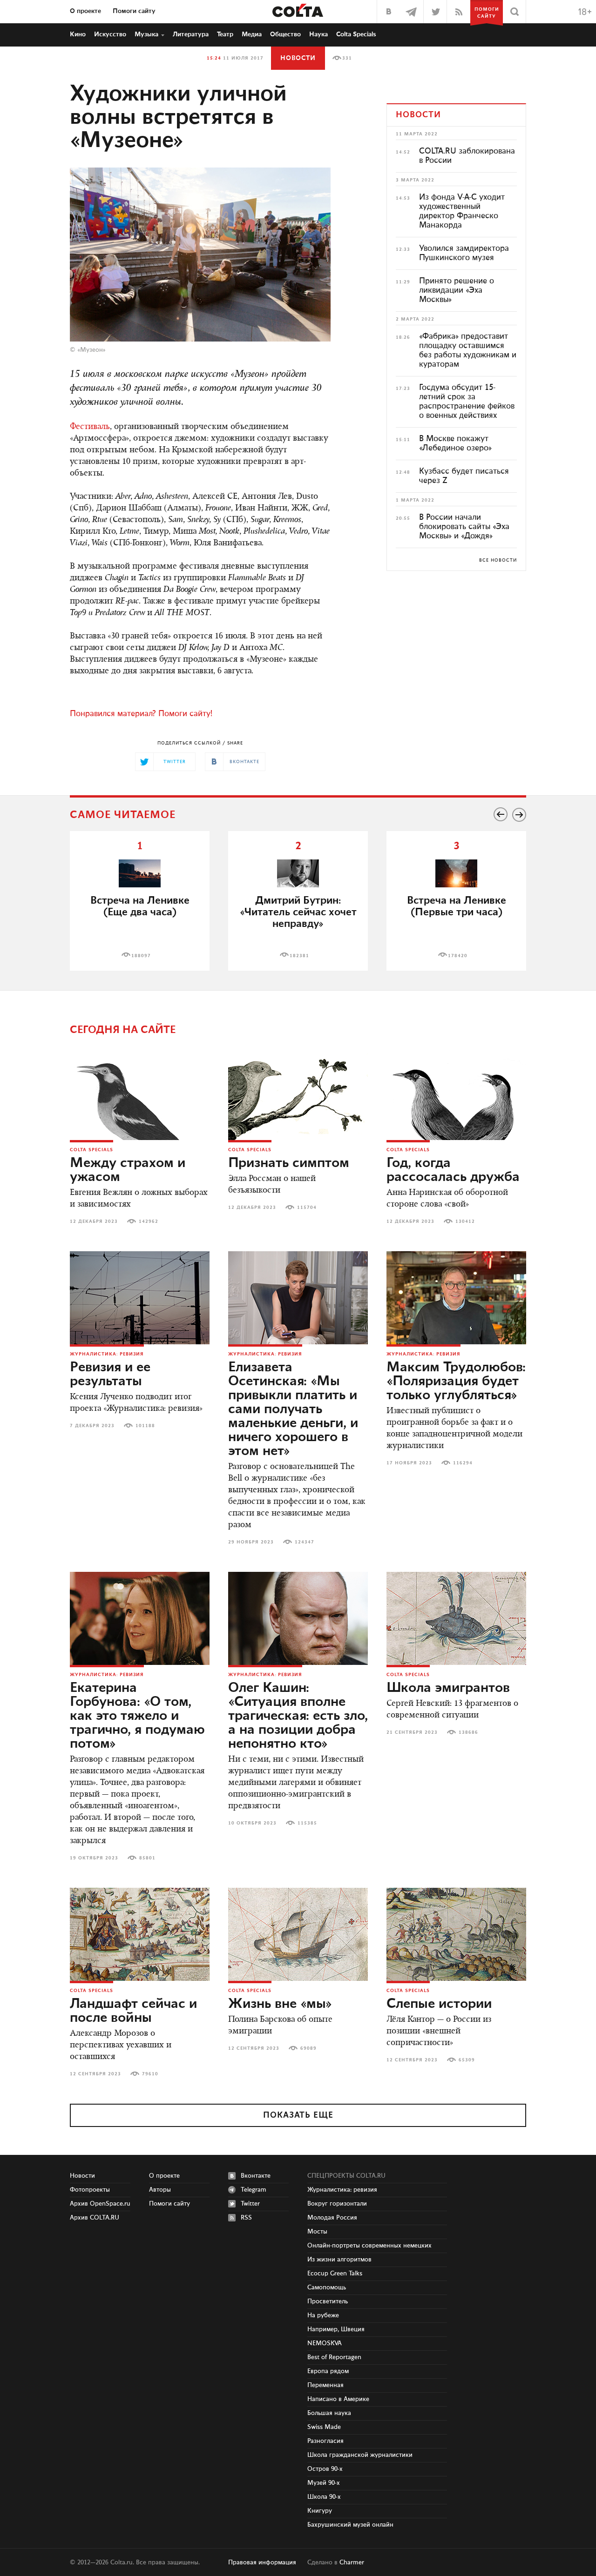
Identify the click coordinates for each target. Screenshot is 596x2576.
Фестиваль (90, 427)
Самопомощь (327, 2288)
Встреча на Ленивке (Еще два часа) (140, 906)
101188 (145, 1426)
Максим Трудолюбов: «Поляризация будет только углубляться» (456, 1382)
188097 (141, 956)
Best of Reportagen (334, 2357)
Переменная (325, 2385)
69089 (308, 2048)
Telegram (254, 2190)
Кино (78, 34)
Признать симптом (289, 1163)
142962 (149, 1221)
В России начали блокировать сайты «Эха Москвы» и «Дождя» (464, 527)
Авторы (160, 2190)
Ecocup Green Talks (335, 2274)
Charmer (352, 2563)
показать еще (298, 2115)
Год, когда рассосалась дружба (453, 1170)
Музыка (146, 34)
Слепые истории (439, 2004)
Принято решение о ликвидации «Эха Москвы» (457, 290)
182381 (299, 956)
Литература (191, 34)
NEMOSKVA (325, 2343)
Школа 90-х (324, 2497)
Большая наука (329, 2413)
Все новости (498, 560)
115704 (307, 1207)
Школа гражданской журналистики (360, 2455)
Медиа (252, 34)
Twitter (250, 2204)
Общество (285, 34)
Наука (318, 34)
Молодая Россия (332, 2218)
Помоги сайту (134, 11)
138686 (468, 1732)
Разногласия (325, 2441)
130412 (465, 1221)
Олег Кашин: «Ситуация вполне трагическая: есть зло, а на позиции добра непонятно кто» (298, 1716)
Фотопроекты (90, 2190)
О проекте (85, 11)
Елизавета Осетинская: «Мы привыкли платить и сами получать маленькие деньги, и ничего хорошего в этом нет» (293, 1409)
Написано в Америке (338, 2399)
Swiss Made (324, 2427)
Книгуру (320, 2511)
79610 (150, 2074)
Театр (225, 34)
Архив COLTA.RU (95, 2218)
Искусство (110, 34)
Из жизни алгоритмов (339, 2260)
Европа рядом (328, 2371)
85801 (147, 1858)
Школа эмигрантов (448, 1688)
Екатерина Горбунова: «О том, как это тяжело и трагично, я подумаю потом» (137, 1716)
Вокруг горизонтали (337, 2204)
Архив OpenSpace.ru (100, 2204)
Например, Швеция (336, 2329)
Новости (298, 58)
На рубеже (323, 2315)
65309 (467, 2060)
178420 (458, 956)
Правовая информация (262, 2563)
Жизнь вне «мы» (280, 2004)
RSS (246, 2218)
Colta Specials (356, 34)
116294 (463, 1463)
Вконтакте (256, 2176)
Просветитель (328, 2301)
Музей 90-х (324, 2483)
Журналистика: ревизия (107, 1354)
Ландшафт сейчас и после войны (133, 2011)
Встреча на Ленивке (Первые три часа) (457, 906)
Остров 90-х (325, 2469)
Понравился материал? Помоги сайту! (141, 714)
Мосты (317, 2232)
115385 (307, 1823)
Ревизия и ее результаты (110, 1375)
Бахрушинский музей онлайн (350, 2525)
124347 (305, 1542)
